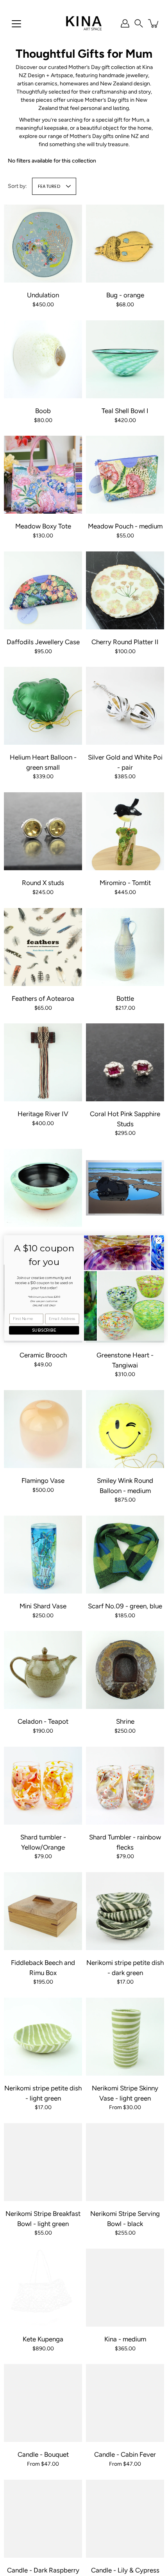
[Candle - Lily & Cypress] (125, 2519)
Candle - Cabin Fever (125, 2454)
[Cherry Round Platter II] (125, 590)
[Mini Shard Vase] (43, 1555)
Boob (43, 411)
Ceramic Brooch (43, 1355)
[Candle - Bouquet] (43, 2403)
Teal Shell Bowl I (125, 411)
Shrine (125, 1721)
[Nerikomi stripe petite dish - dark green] (125, 1911)
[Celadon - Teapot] (43, 1670)
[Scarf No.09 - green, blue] (125, 1555)
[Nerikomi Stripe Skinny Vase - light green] (125, 2037)
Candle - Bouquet (43, 2454)
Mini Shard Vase (43, 1606)
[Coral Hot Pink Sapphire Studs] (125, 1062)
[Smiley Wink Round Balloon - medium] (125, 1429)
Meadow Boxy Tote (43, 526)
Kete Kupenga (43, 2339)
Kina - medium (125, 2339)
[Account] (125, 23)
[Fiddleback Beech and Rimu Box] (43, 1911)
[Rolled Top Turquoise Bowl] (43, 1188)
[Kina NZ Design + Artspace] (84, 23)
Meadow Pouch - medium (125, 526)
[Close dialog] (159, 1240)
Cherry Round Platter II (125, 642)
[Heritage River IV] (43, 1062)
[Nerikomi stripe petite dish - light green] (43, 2037)
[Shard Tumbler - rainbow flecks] (125, 1786)
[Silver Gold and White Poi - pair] (125, 706)
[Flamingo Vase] (43, 1429)
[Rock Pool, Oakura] (125, 1188)
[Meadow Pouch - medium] (125, 475)
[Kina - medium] (125, 2288)
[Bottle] (125, 947)
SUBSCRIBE (44, 1330)
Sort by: (17, 186)
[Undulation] (43, 244)
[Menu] (16, 24)
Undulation (43, 295)
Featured (49, 186)
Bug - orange (125, 295)
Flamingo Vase (43, 1481)
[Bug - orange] (125, 244)
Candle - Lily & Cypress (125, 2570)
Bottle (125, 998)
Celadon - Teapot (43, 1721)
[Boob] (43, 359)
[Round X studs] (43, 831)
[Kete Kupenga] (43, 2288)
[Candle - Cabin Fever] (125, 2403)
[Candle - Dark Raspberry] (43, 2519)
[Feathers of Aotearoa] (43, 947)
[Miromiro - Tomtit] (125, 831)
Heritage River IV (43, 1114)
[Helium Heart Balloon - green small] (43, 706)
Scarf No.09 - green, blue (125, 1606)
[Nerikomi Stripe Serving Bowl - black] (125, 2162)
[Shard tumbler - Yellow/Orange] (43, 1786)
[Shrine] (125, 1670)
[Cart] (154, 23)
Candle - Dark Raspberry (43, 2570)
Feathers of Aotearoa (43, 998)
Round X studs (43, 883)
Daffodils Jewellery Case (43, 642)
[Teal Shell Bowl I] (125, 359)
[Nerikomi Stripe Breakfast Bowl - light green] (43, 2162)
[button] (139, 23)
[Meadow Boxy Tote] (43, 475)
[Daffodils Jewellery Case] (43, 590)
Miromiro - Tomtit (125, 883)
